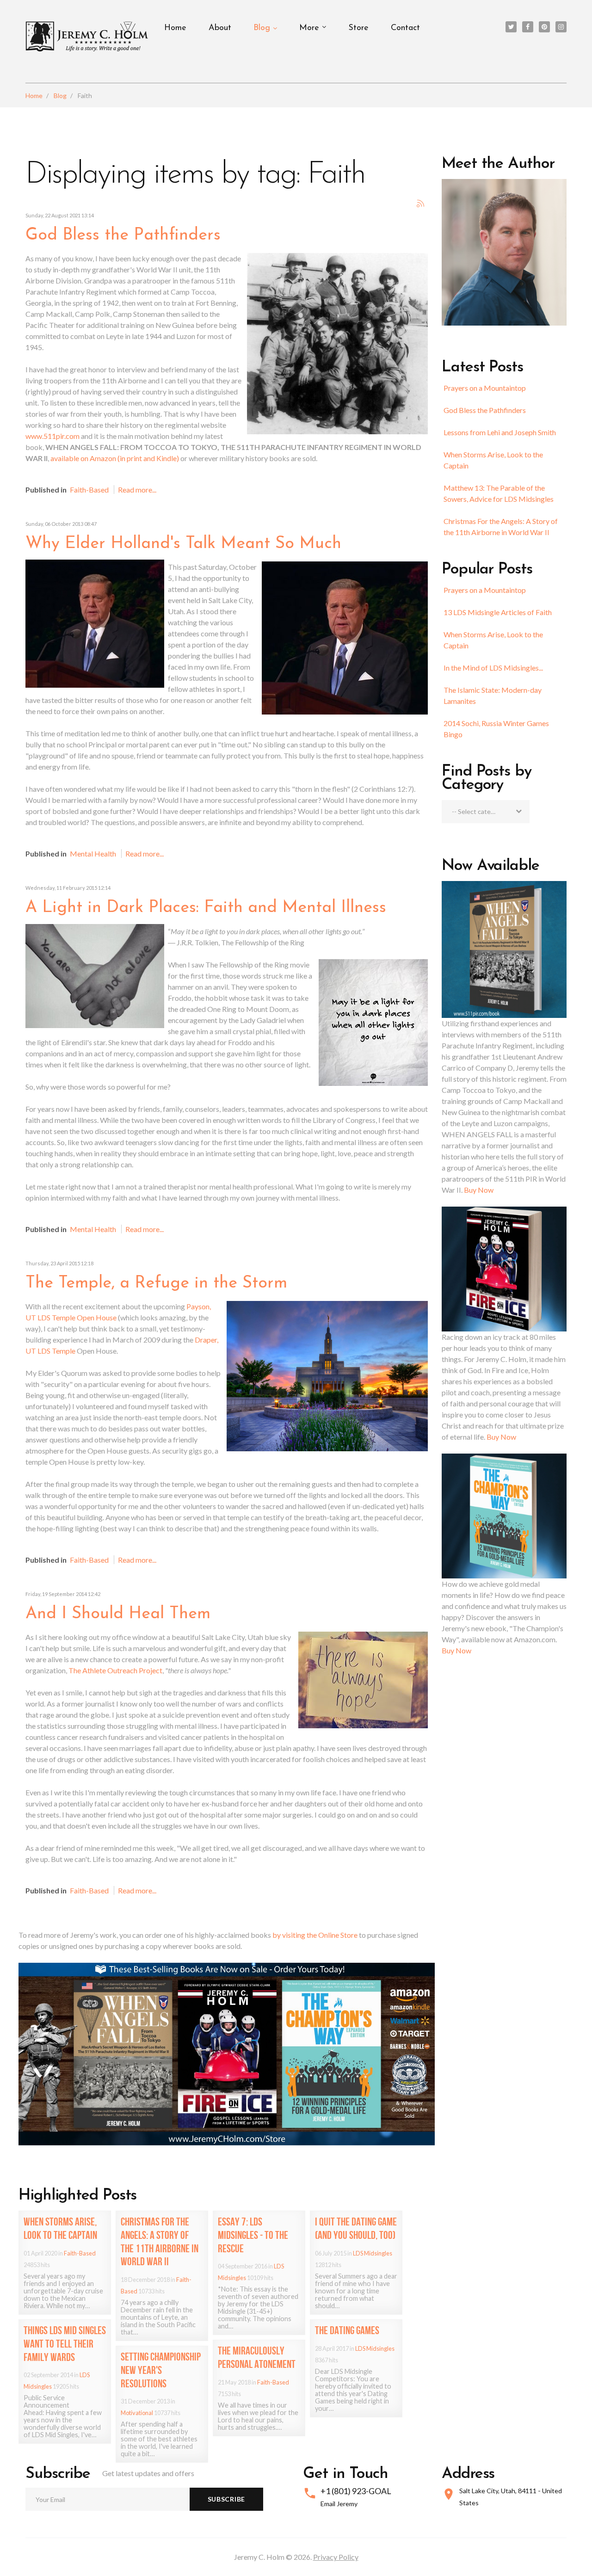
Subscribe (226, 2499)
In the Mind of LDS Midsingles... (493, 668)
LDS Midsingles (373, 2253)
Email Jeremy (339, 2504)
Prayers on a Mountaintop (485, 388)
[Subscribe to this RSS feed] (420, 203)
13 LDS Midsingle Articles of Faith (498, 612)
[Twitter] (511, 27)
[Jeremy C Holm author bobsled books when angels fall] (227, 2053)
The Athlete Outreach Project (115, 1670)
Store (358, 28)
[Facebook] (528, 27)
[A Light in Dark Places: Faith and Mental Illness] (95, 975)
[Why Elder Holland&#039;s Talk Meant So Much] (95, 623)
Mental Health (93, 854)
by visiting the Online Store (315, 1935)
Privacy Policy (336, 2557)
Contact (405, 28)
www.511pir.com (52, 436)
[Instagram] (561, 27)
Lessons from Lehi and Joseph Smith (500, 432)
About (220, 28)
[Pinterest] (544, 27)
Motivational (137, 2413)
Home (175, 28)
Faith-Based (89, 490)
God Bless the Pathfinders (485, 410)
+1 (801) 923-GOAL (356, 2491)
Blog (262, 28)
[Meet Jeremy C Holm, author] (504, 251)
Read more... (137, 490)
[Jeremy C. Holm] (88, 37)
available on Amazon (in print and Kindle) (115, 458)
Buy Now (479, 1190)
